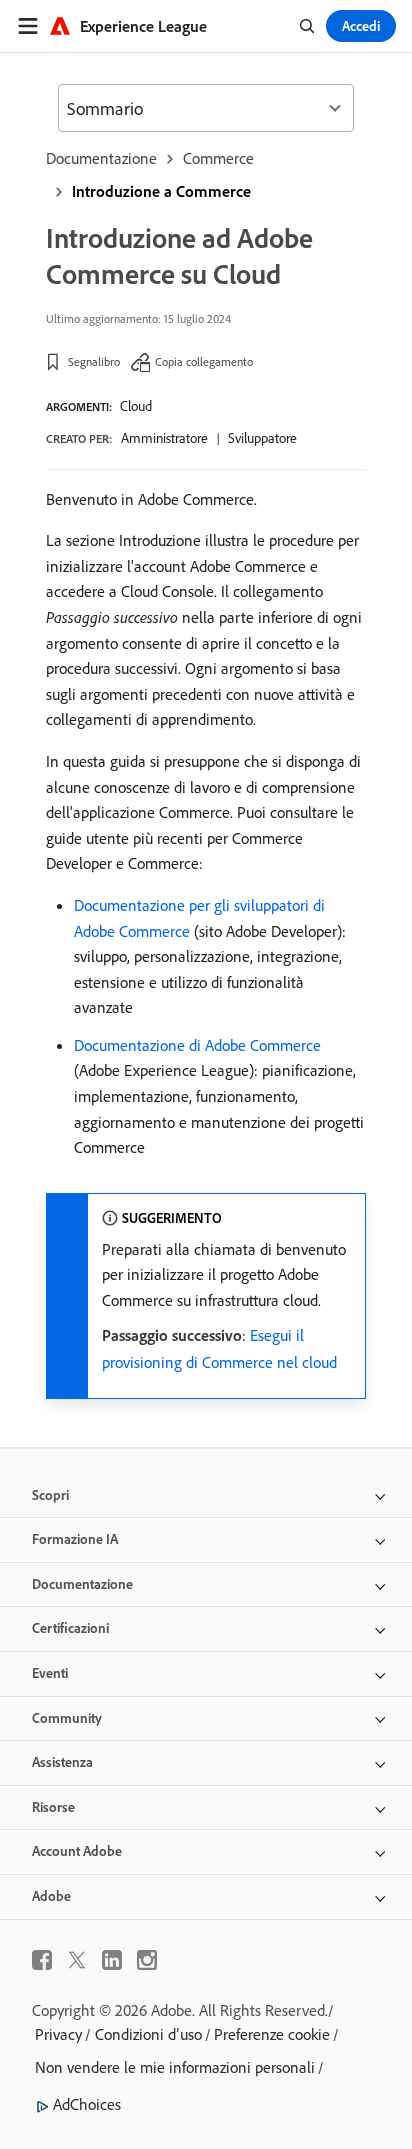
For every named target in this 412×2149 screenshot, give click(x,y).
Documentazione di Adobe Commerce (197, 1045)
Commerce (218, 158)
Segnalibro (94, 361)
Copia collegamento (204, 361)
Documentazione (101, 158)
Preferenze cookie (272, 2034)
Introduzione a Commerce (161, 191)
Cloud (136, 406)
